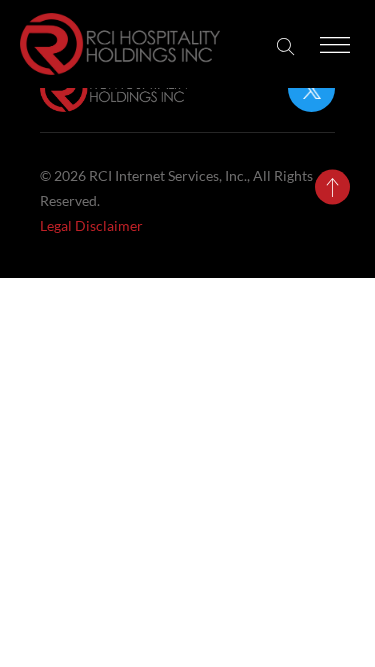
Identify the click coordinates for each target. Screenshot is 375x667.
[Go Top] (332, 187)
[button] (285, 46)
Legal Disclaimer (91, 225)
